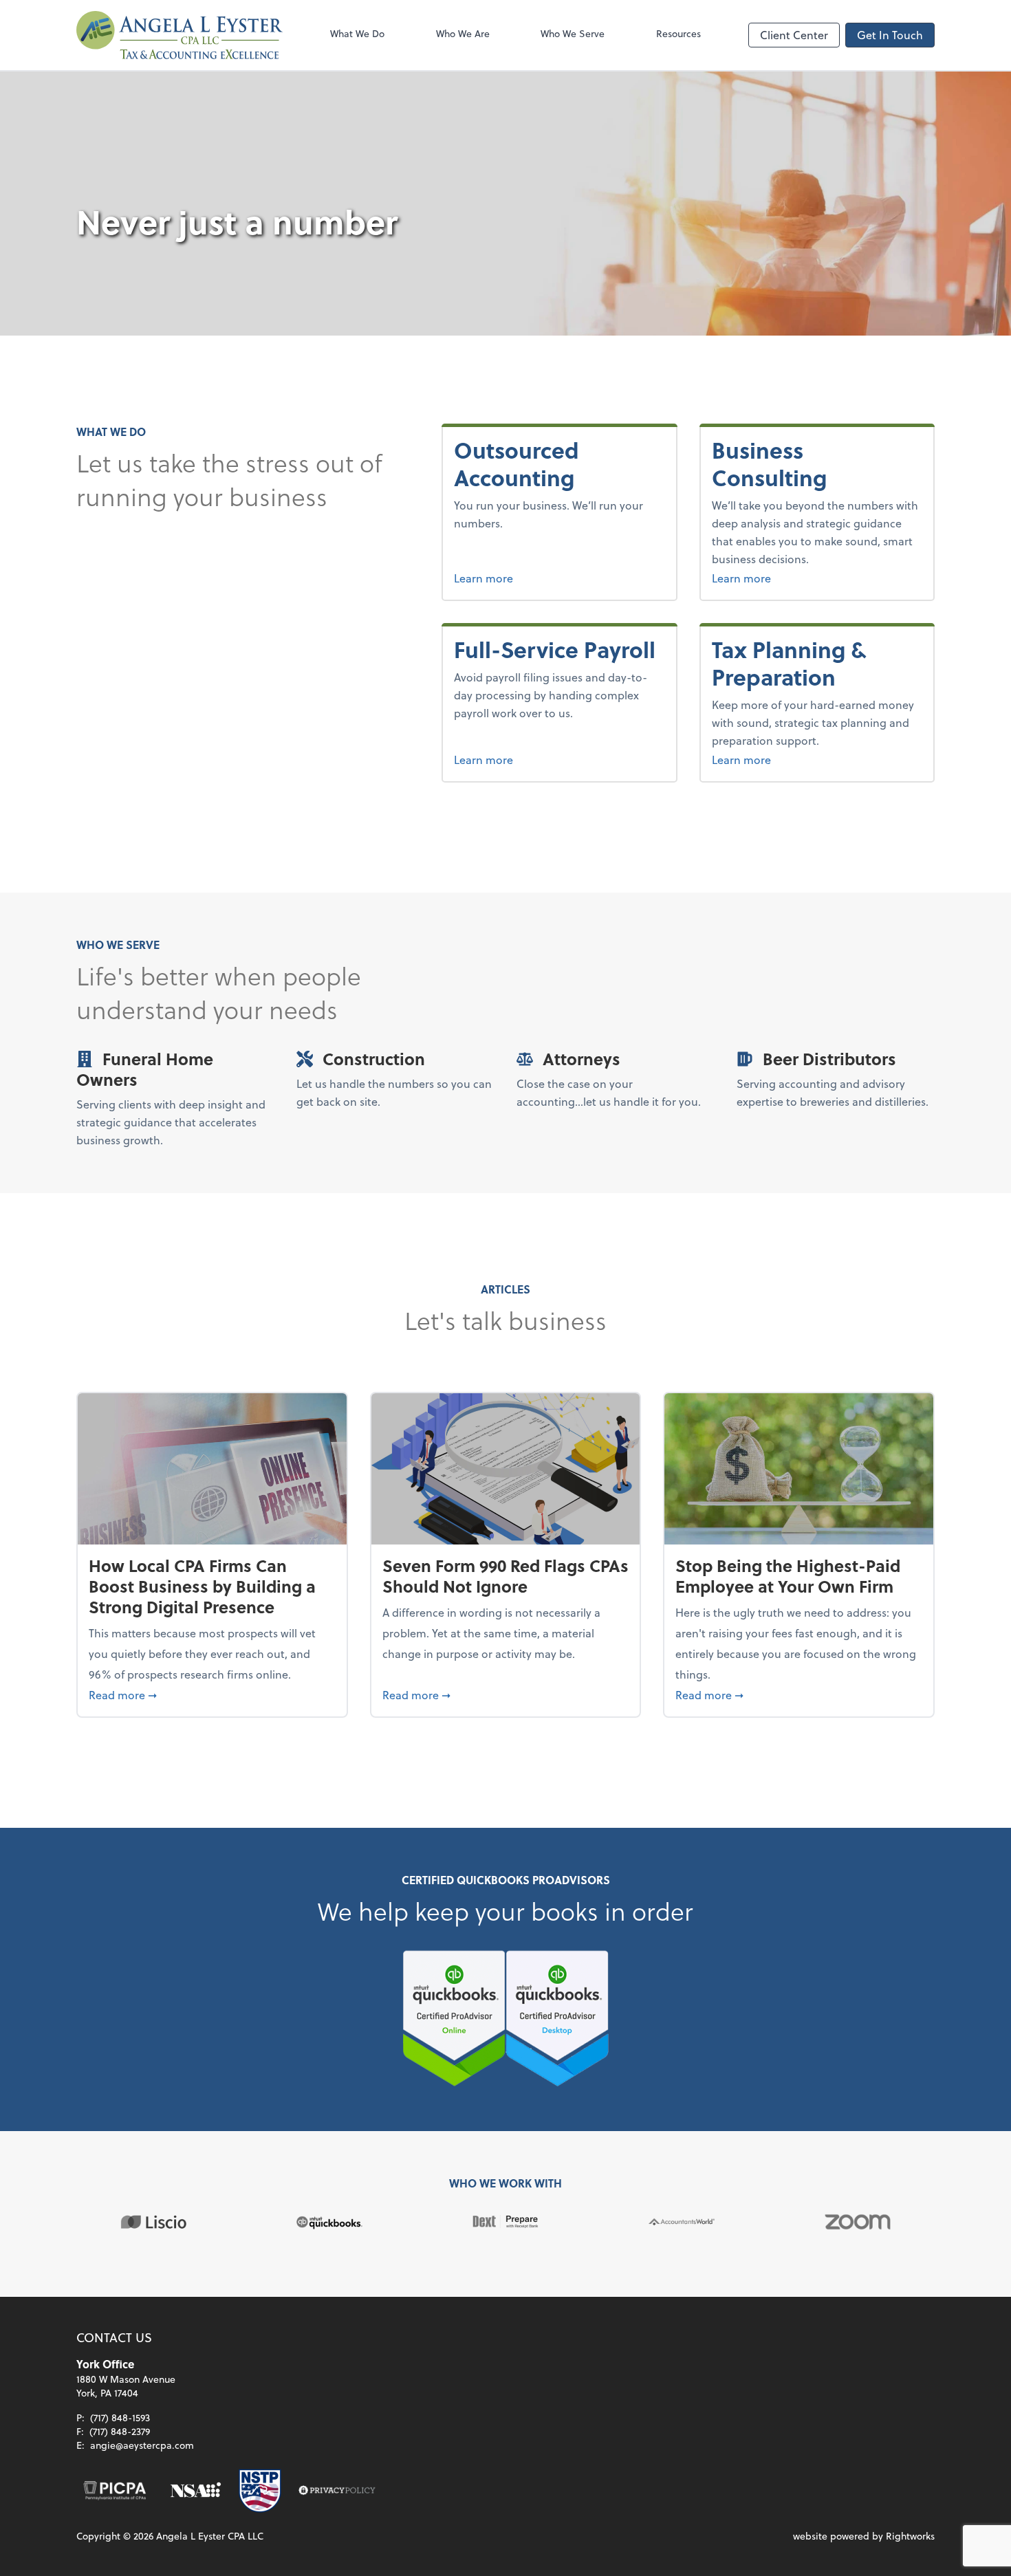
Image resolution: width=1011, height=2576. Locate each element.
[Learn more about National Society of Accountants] (196, 2491)
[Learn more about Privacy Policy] (337, 2491)
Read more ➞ (212, 1694)
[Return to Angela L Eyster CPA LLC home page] (180, 35)
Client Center (794, 35)
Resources (678, 33)
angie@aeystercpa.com (142, 2445)
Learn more (531, 578)
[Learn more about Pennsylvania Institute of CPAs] (115, 2491)
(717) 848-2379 (120, 2431)
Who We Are (463, 33)
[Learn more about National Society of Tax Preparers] (260, 2491)
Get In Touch (890, 35)
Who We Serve (573, 33)
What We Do (357, 33)
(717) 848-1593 (120, 2417)
